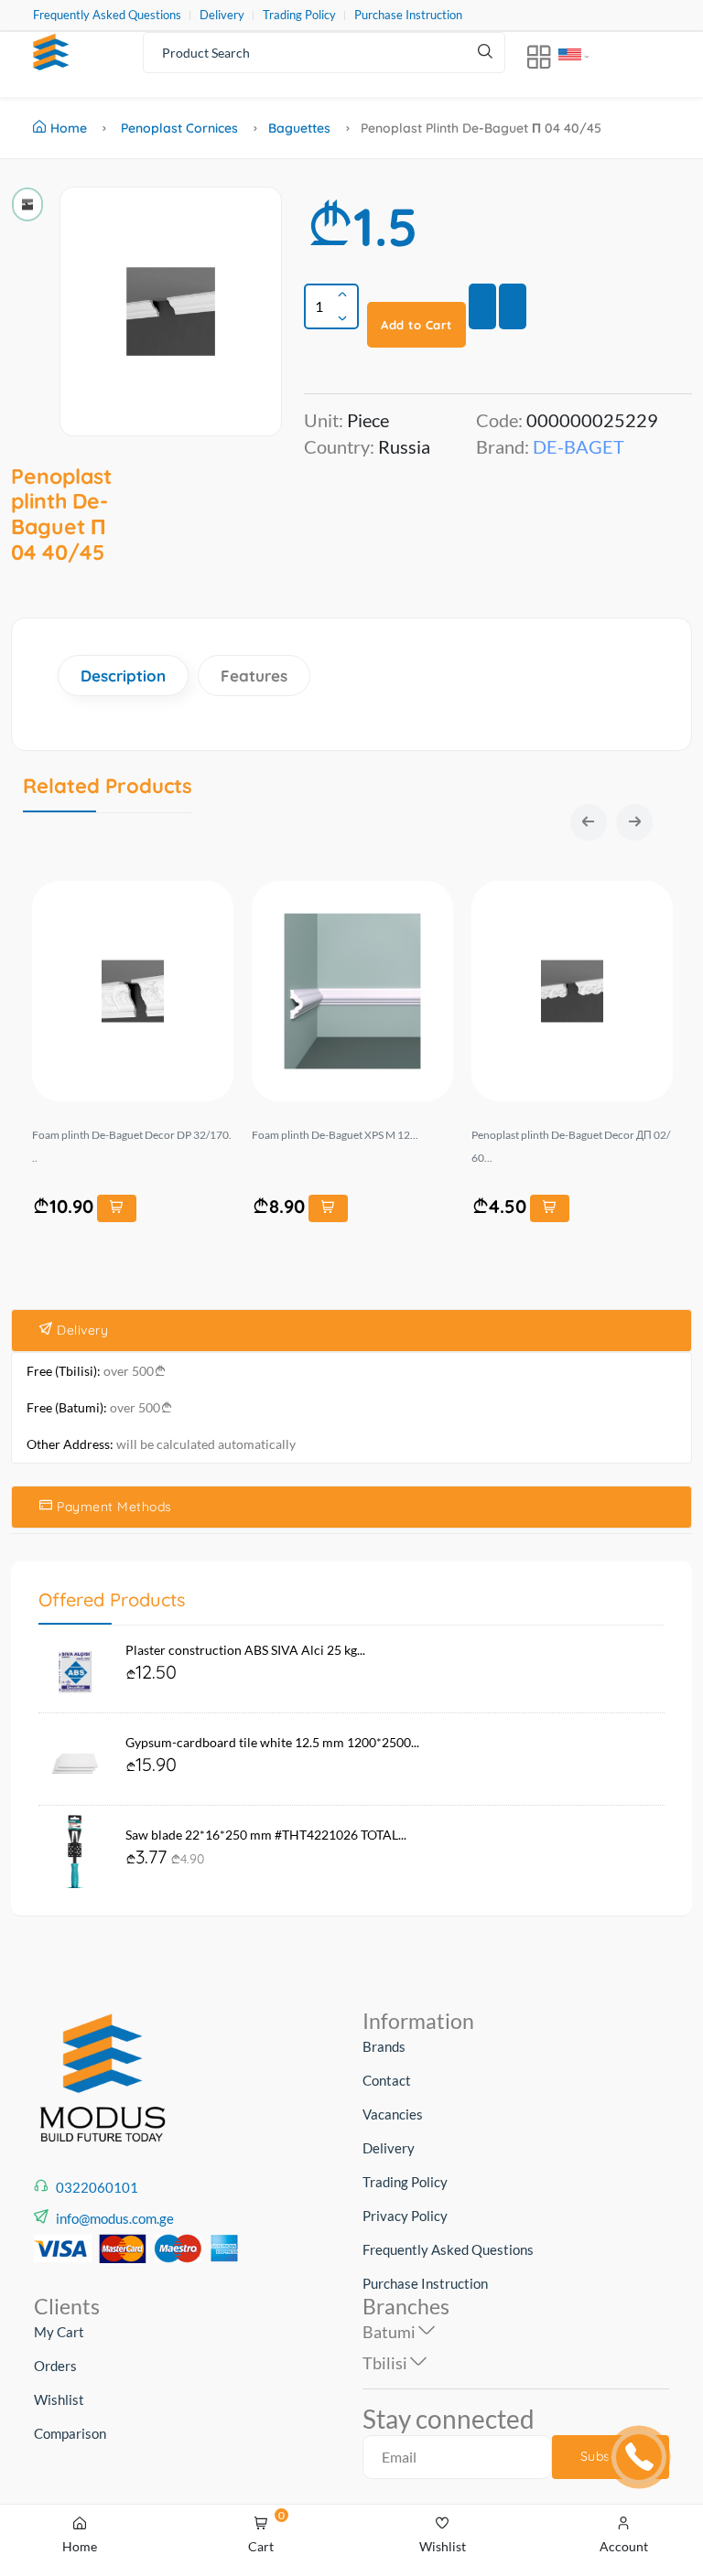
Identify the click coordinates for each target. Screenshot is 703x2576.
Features (254, 676)
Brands (384, 2046)
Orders (55, 2366)
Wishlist (59, 2399)
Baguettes (299, 128)
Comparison (70, 2433)
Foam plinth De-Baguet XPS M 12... (335, 1135)
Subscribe (611, 2456)
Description (123, 676)
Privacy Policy (405, 2216)
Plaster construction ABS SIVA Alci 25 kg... (245, 1650)
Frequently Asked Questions (107, 15)
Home (69, 128)
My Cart (59, 2332)
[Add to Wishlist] (482, 306)
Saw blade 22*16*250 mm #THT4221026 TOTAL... (266, 1835)
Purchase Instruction (408, 15)
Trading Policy (299, 15)
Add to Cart (416, 325)
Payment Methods (113, 1507)
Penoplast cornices (179, 128)
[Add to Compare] (513, 306)
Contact (387, 2080)
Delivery (222, 15)
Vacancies (393, 2114)
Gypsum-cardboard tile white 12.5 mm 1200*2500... (272, 1742)
